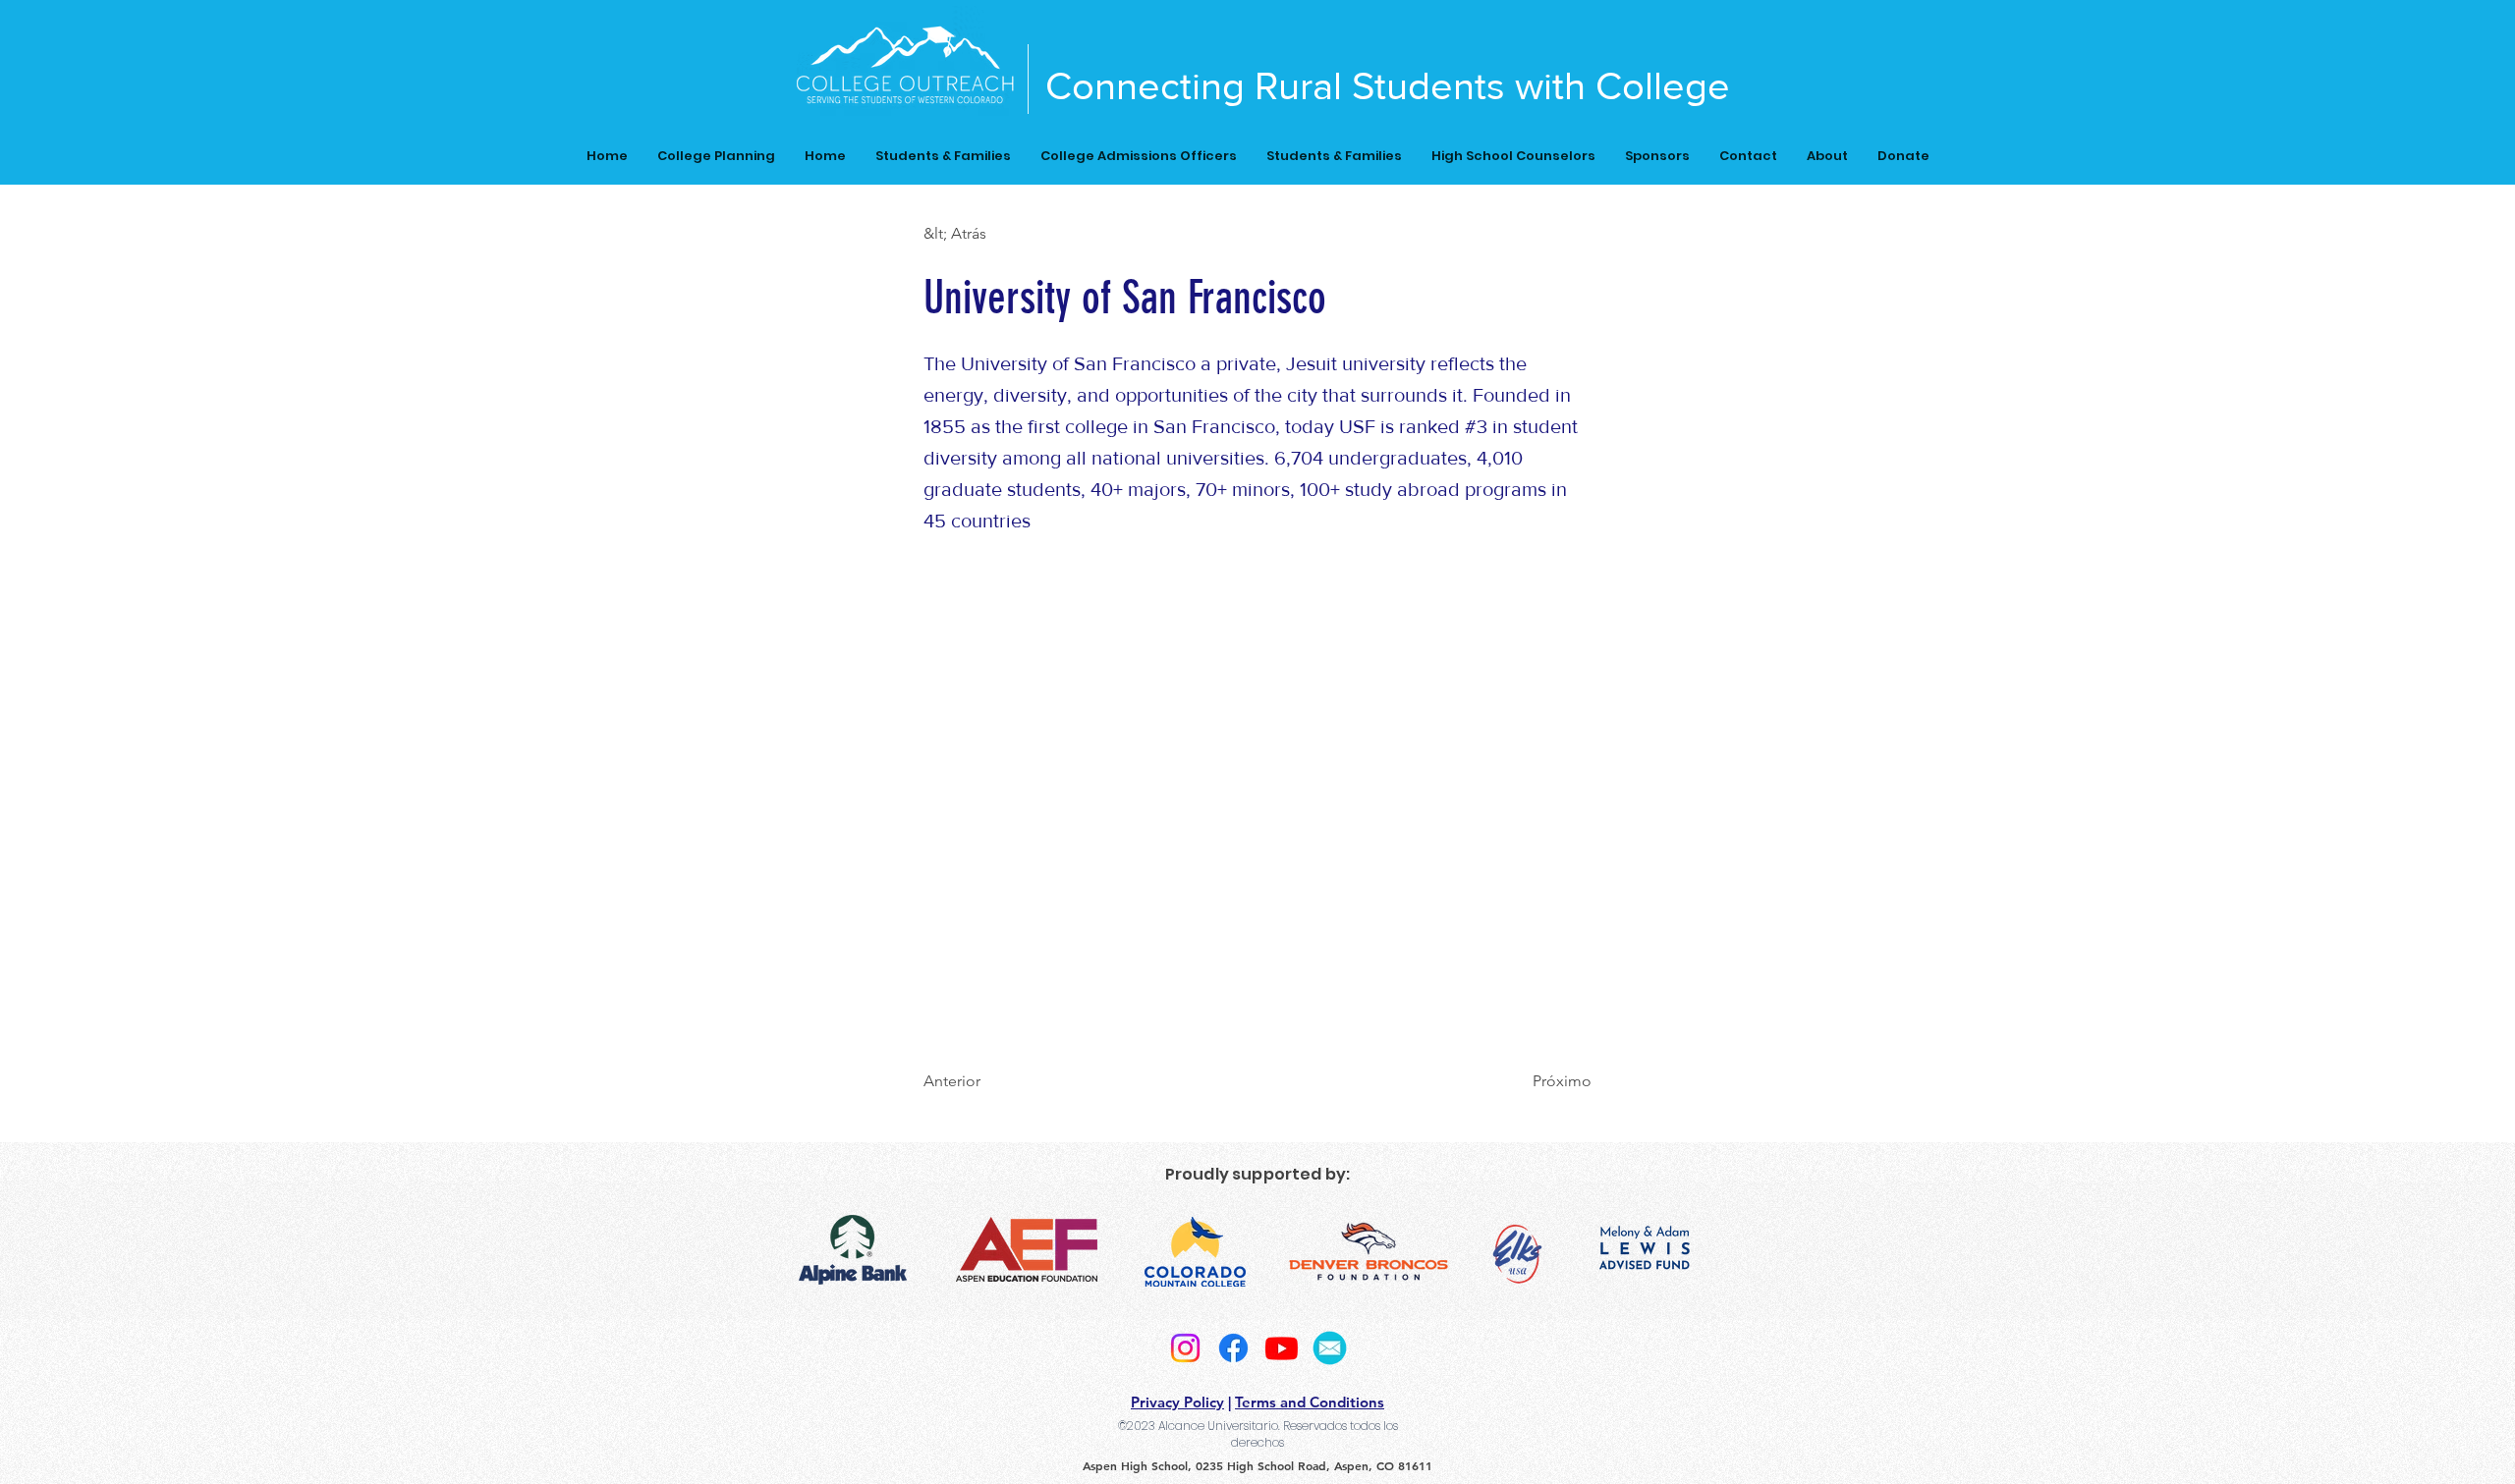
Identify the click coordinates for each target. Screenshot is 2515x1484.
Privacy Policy (1177, 1402)
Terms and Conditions (1310, 1402)
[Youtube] (1282, 1348)
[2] (1330, 1348)
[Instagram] (1185, 1348)
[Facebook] (1233, 1348)
